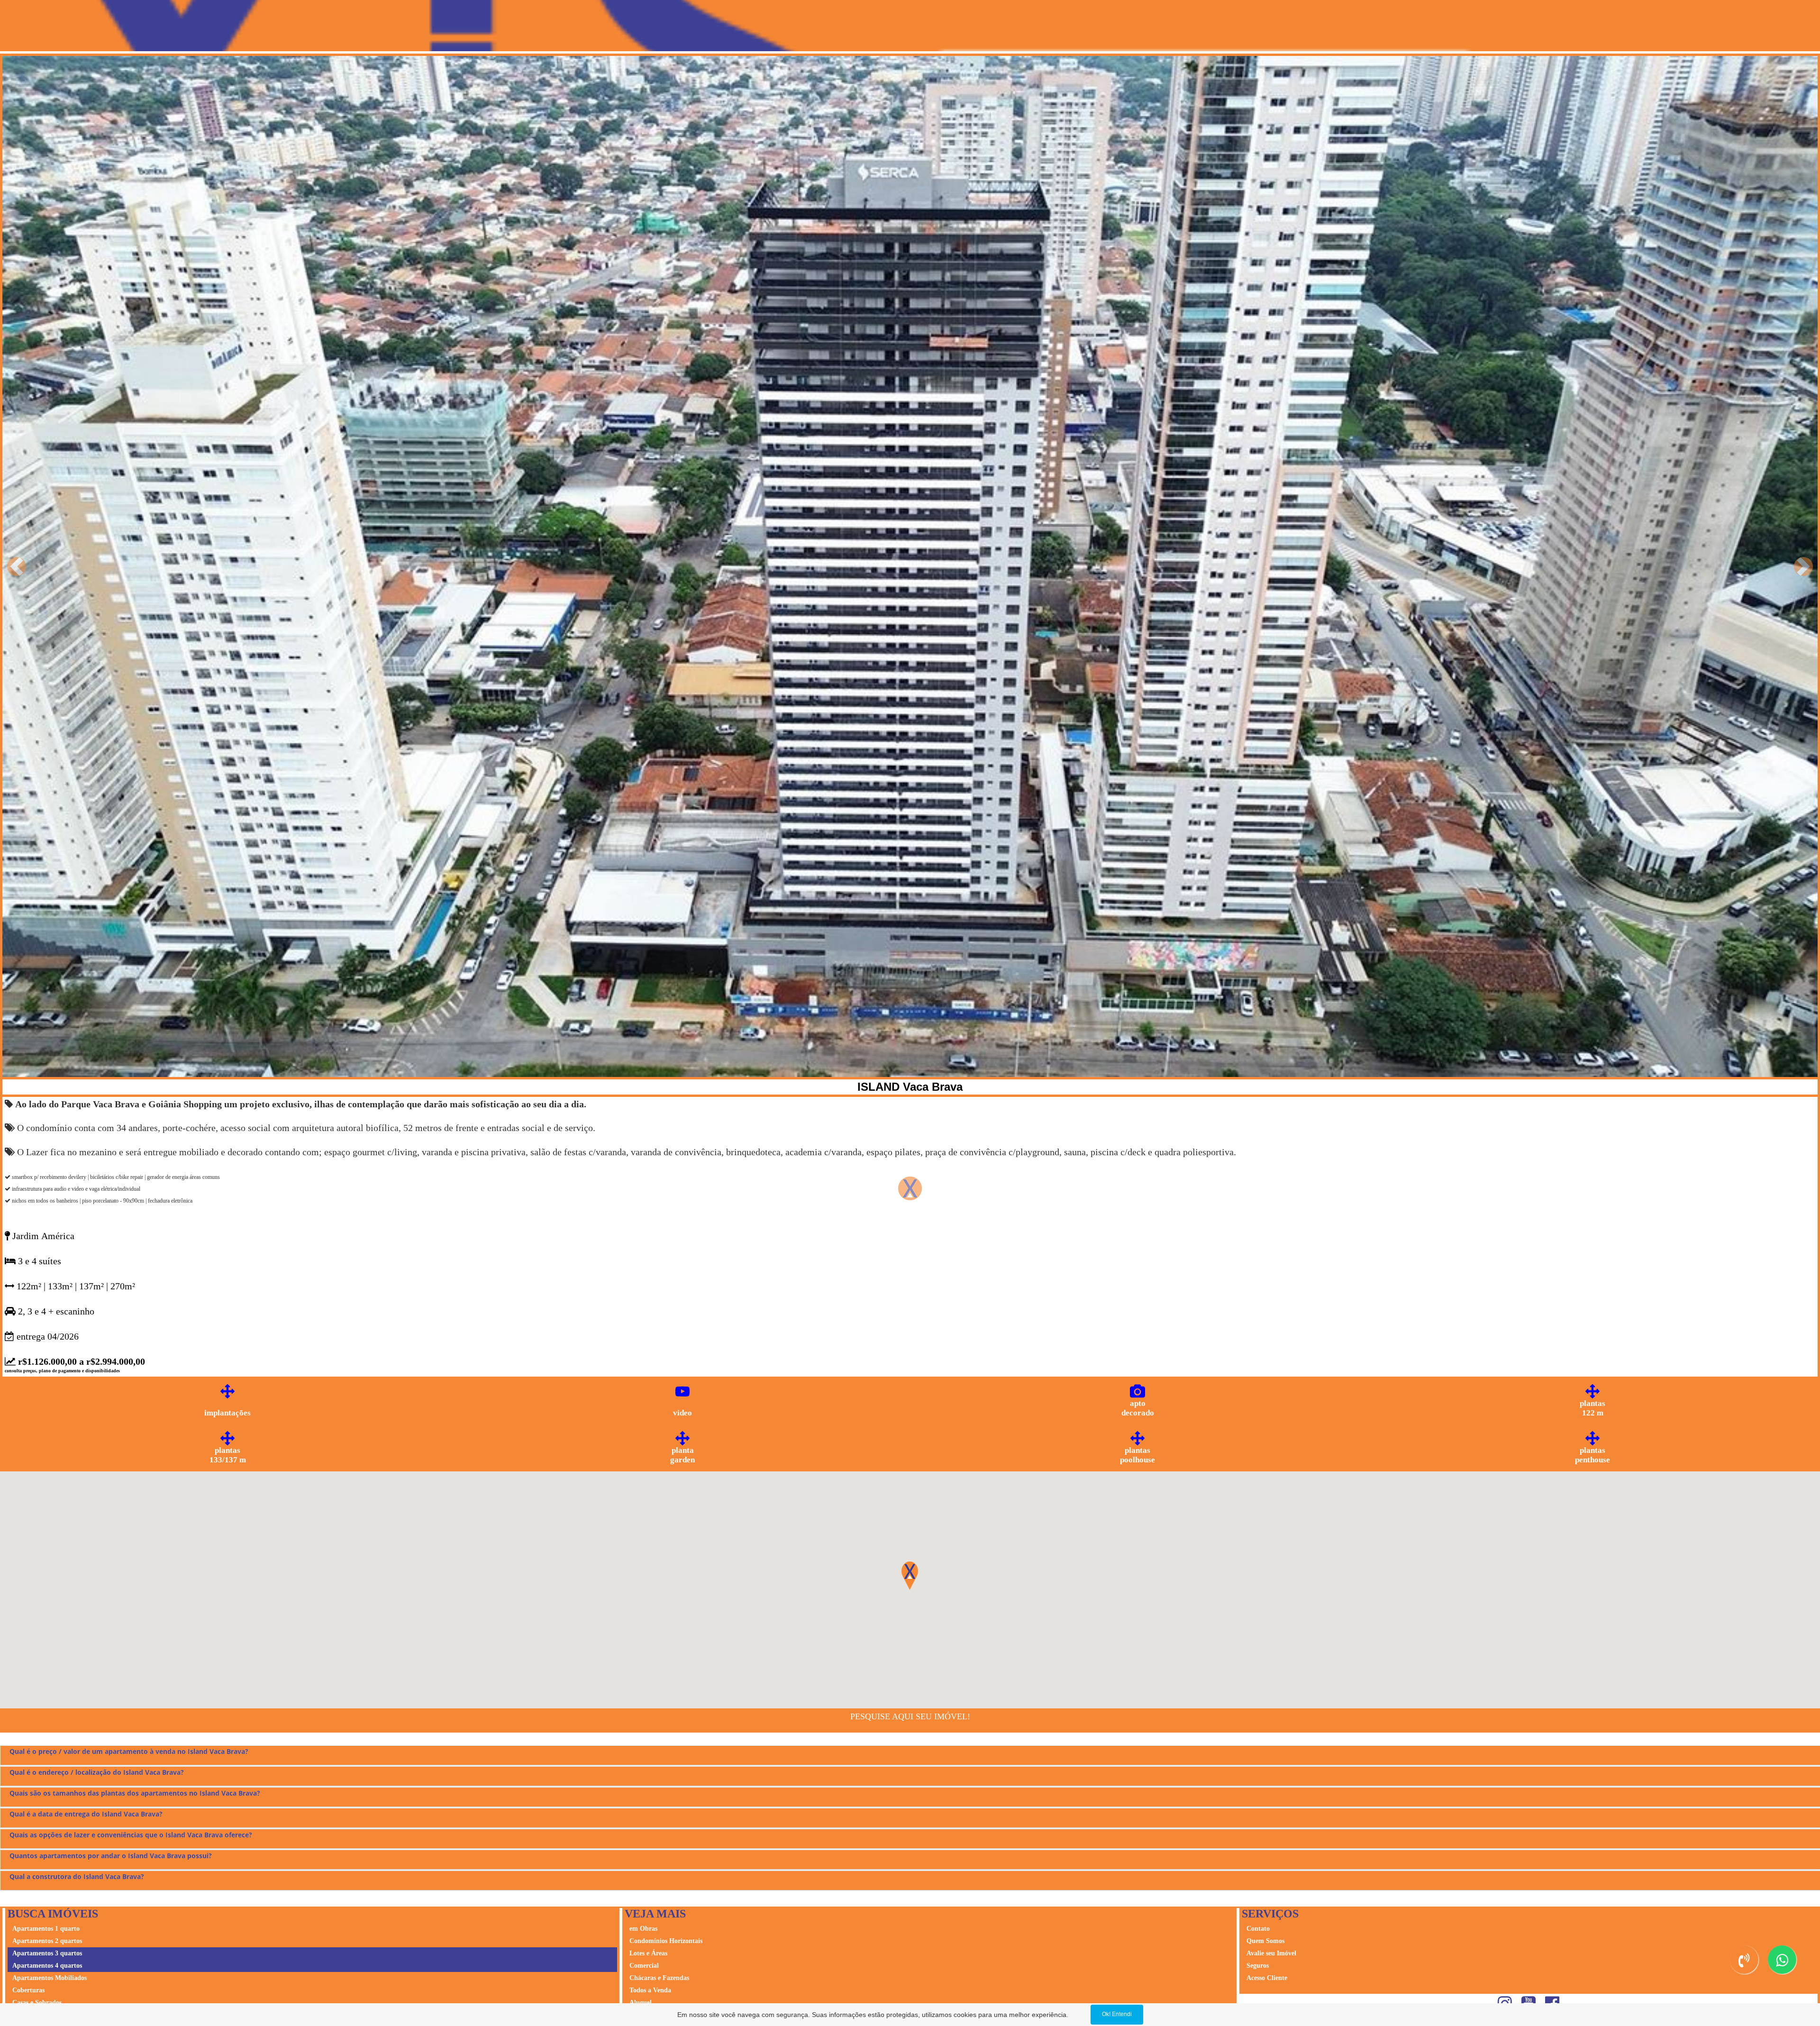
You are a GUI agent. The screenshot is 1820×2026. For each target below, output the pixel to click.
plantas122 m (1592, 1408)
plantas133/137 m (228, 1455)
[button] (17, 566)
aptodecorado (1138, 1408)
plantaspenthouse (1592, 1455)
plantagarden (682, 1455)
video (682, 1413)
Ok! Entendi (1117, 2014)
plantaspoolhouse (1137, 1455)
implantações (227, 1413)
